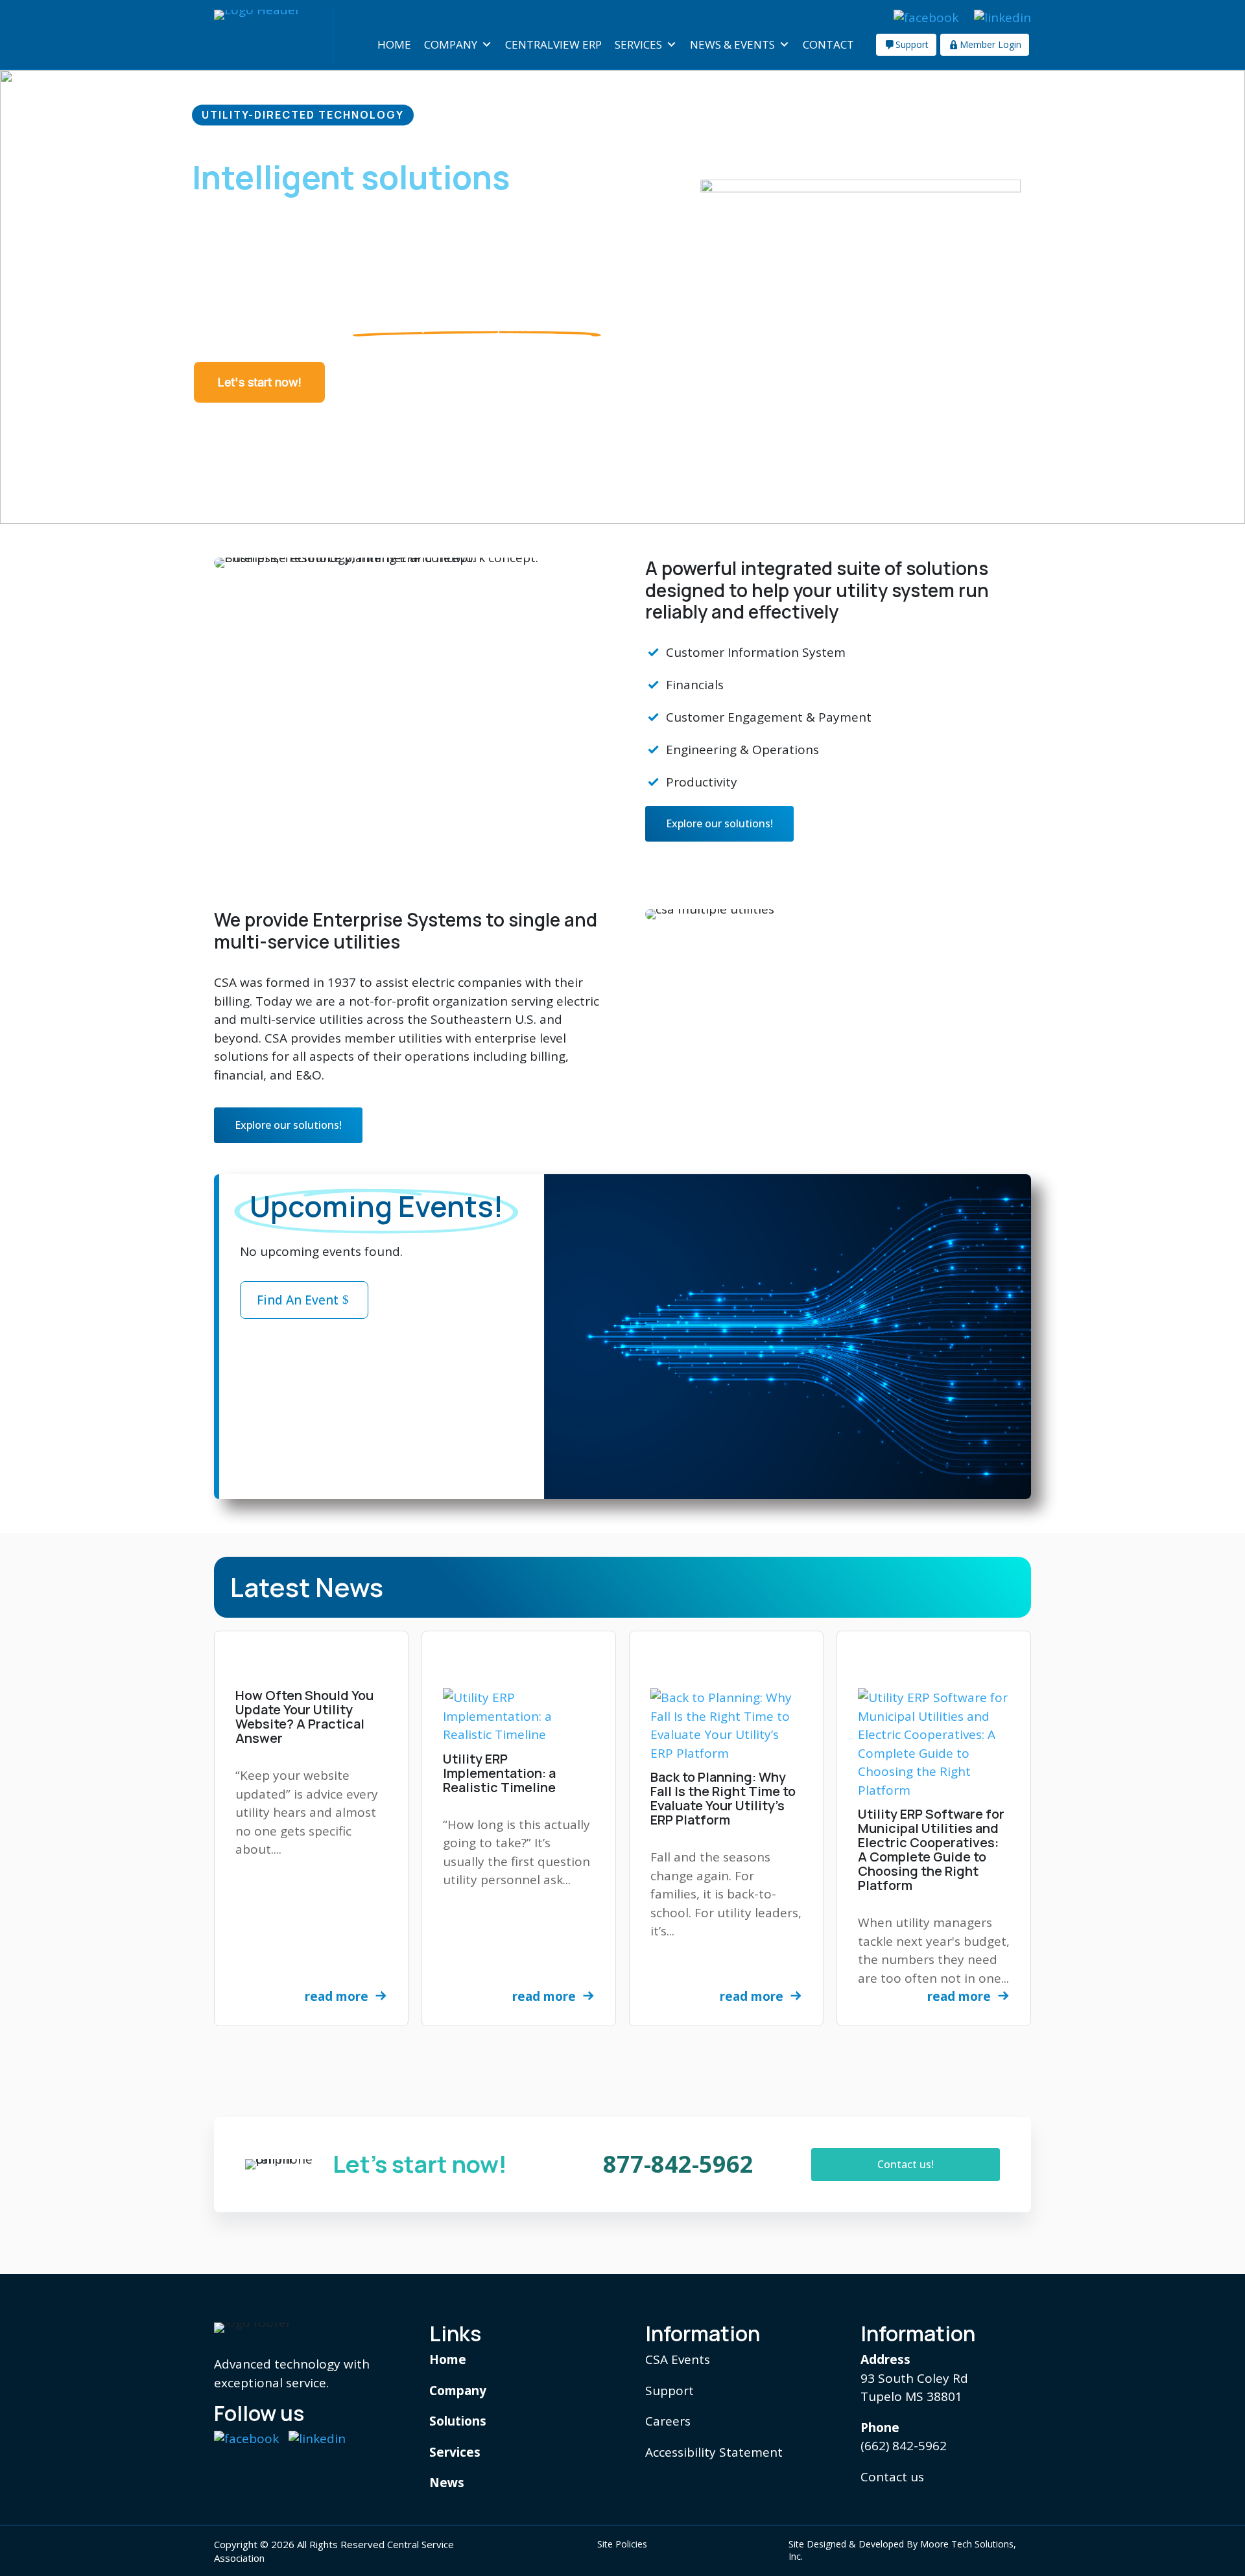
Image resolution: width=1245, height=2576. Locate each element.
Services (638, 44)
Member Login (990, 44)
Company (451, 44)
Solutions (458, 2421)
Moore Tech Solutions (967, 2544)
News (447, 2483)
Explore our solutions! (719, 823)
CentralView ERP (553, 44)
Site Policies (622, 2544)
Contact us (892, 2477)
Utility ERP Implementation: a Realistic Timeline (499, 1773)
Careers (668, 2421)
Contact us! (906, 2164)
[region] (622, 297)
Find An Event (298, 1300)
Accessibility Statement (714, 2452)
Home (394, 44)
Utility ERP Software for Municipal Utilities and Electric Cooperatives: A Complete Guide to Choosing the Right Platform (931, 1849)
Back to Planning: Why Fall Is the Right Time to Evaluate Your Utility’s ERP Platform (723, 1798)
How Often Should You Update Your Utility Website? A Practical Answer (304, 1717)
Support (912, 44)
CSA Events (678, 2359)
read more (337, 1996)
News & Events (732, 44)
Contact (828, 44)
